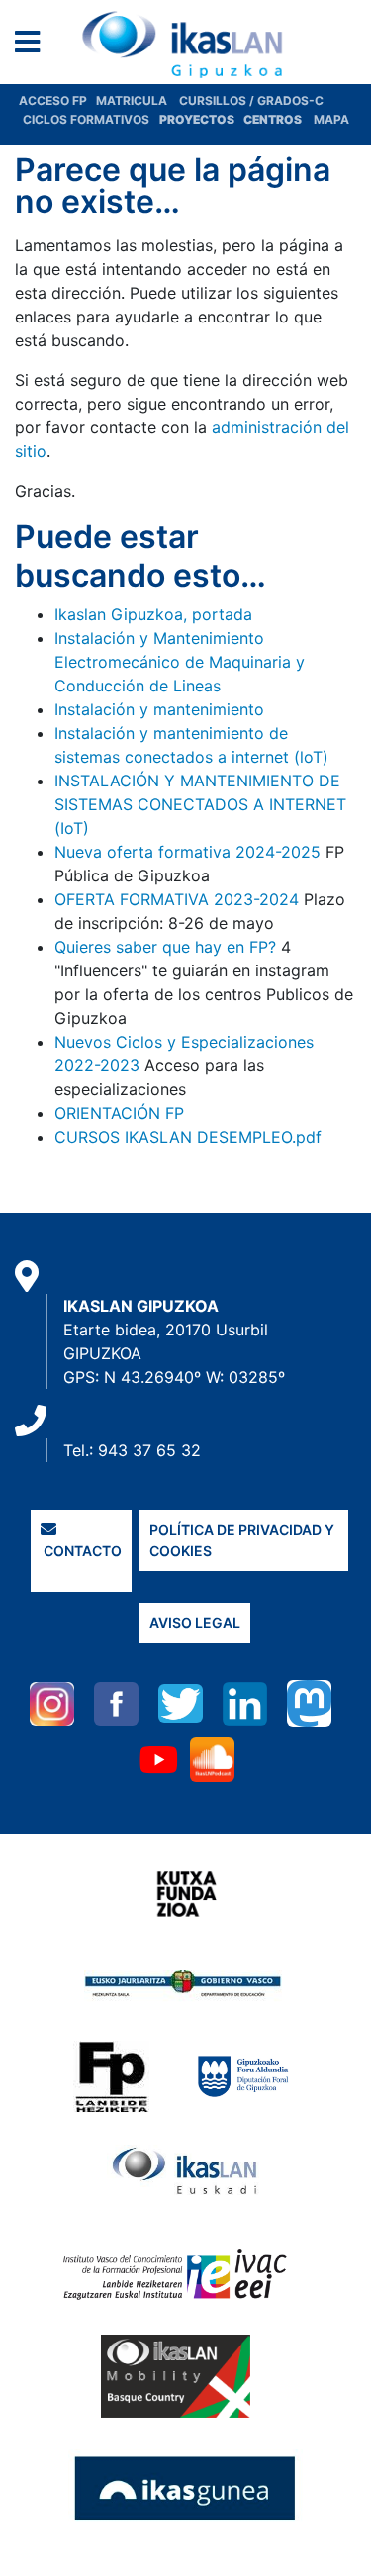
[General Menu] (33, 46)
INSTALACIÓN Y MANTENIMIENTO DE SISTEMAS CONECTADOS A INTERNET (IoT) (200, 804)
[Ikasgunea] (185, 2488)
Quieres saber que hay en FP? (165, 947)
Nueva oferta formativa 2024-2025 (187, 852)
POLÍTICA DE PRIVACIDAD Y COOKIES (242, 1540)
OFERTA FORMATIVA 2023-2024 (177, 899)
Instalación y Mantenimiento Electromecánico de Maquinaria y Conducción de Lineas (180, 662)
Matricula (138, 100)
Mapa (331, 119)
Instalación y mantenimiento (159, 709)
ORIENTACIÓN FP (119, 1113)
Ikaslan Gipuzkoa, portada (153, 614)
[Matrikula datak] (242, 119)
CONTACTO (81, 1551)
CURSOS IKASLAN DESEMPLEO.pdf (188, 1137)
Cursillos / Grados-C (251, 100)
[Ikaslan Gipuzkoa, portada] (186, 45)
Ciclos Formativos (86, 119)
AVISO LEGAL (195, 1623)
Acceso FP (57, 100)
